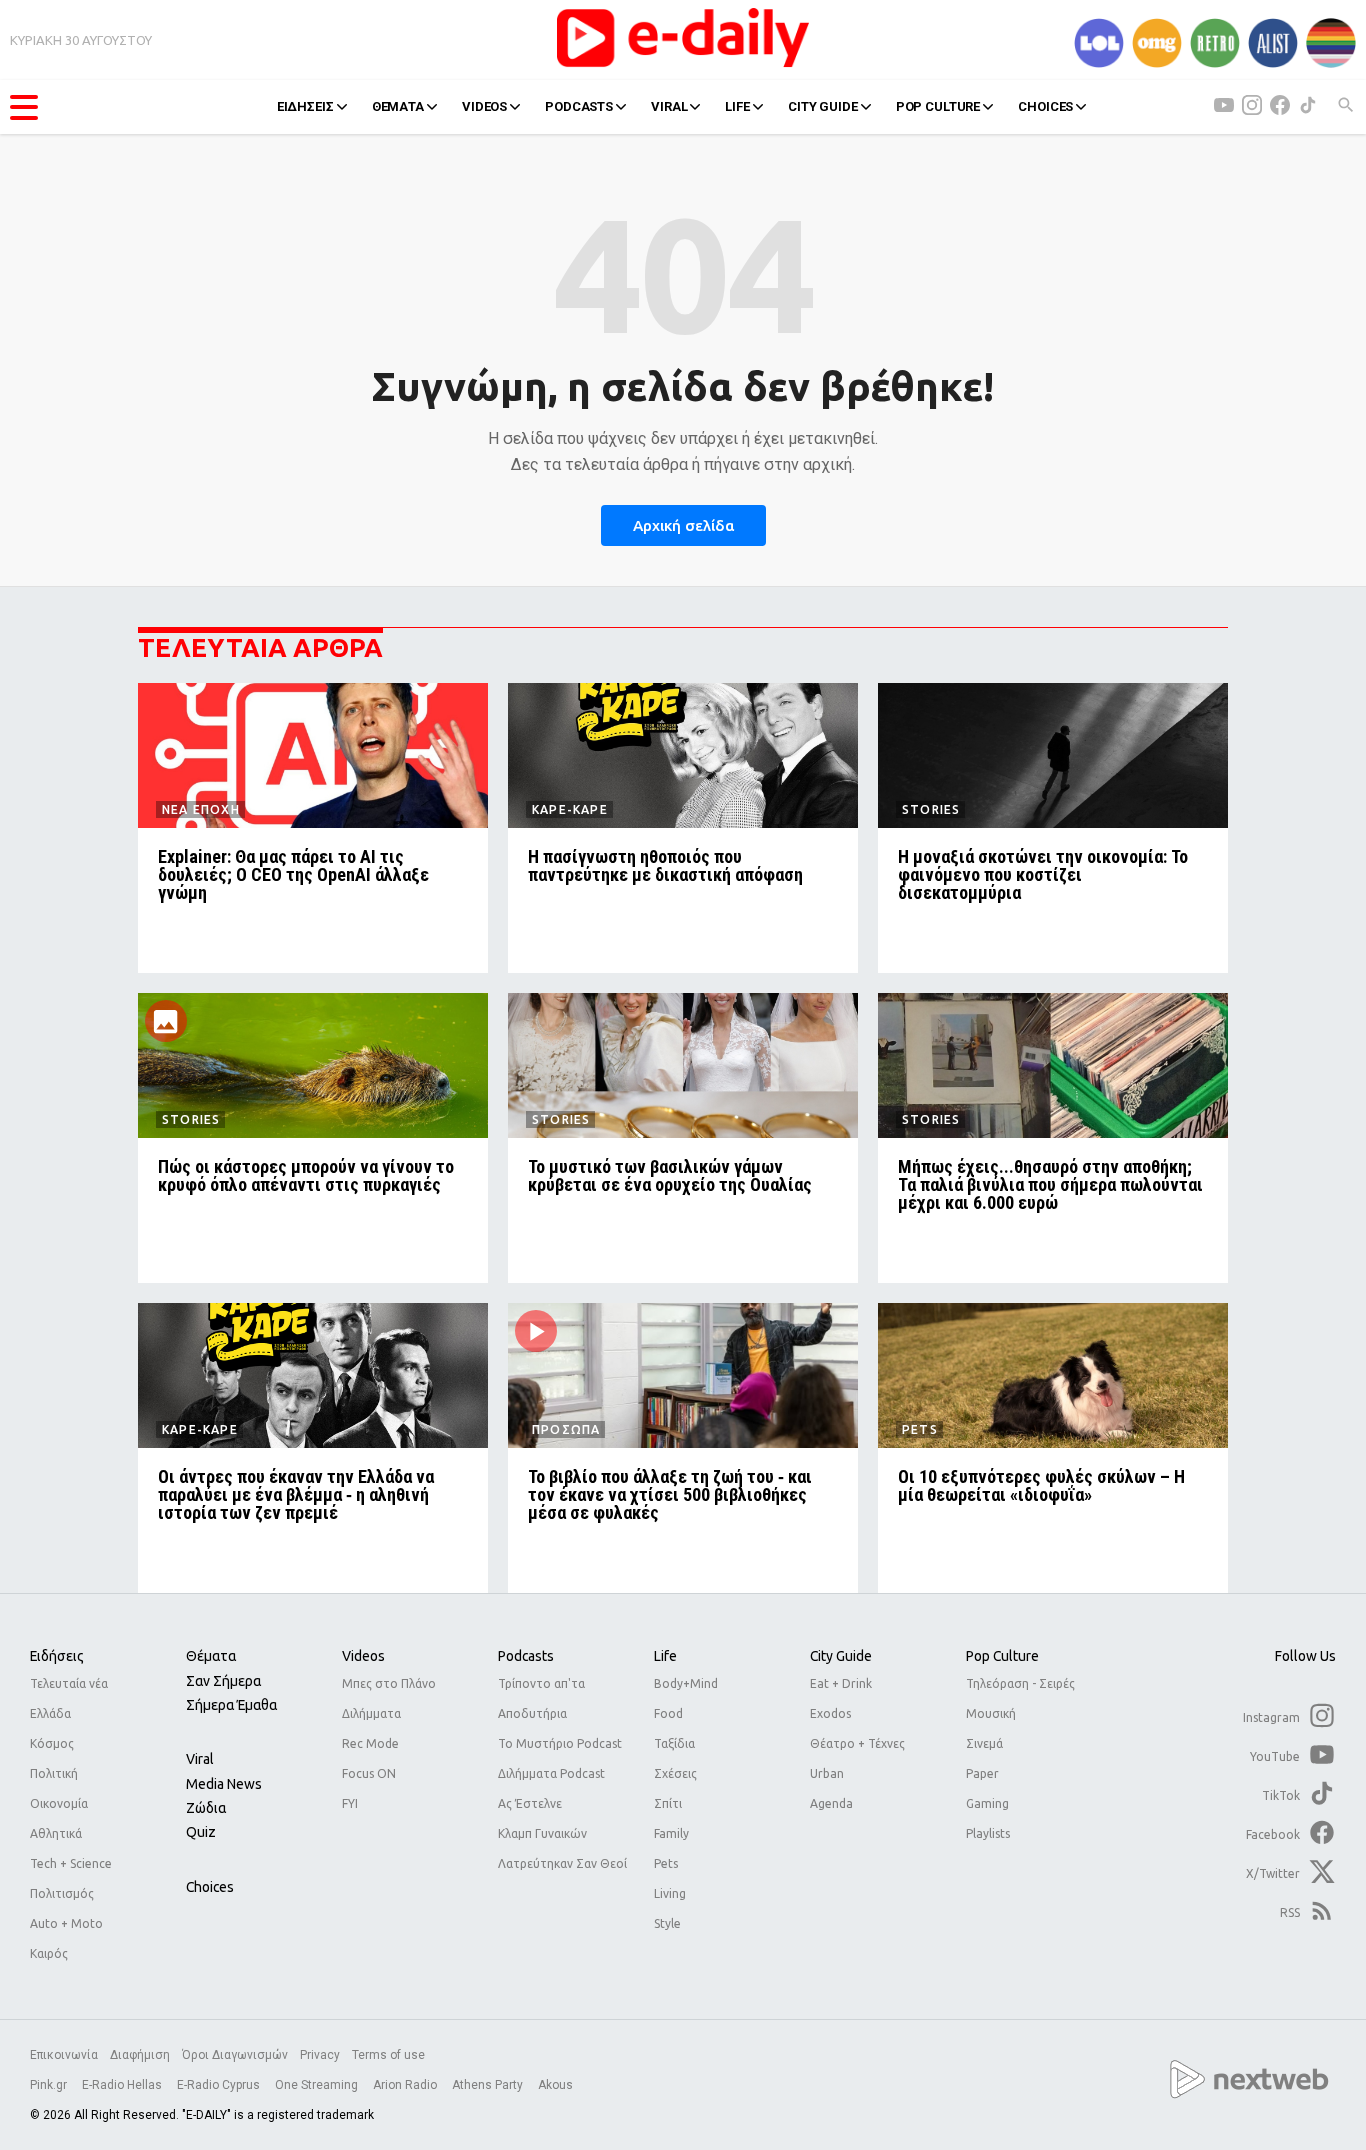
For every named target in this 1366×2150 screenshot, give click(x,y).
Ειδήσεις (57, 1656)
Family (671, 1833)
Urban (827, 1773)
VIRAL (669, 106)
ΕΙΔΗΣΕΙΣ (305, 106)
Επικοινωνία (64, 2055)
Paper (982, 1773)
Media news (224, 1784)
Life (665, 1656)
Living (670, 1893)
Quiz (201, 1832)
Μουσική (991, 1713)
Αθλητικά (56, 1833)
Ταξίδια (674, 1743)
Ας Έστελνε (530, 1803)
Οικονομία (59, 1803)
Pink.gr (50, 2085)
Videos (363, 1656)
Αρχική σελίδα (683, 525)
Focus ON (369, 1773)
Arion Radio (406, 2085)
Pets (666, 1863)
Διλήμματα (371, 1713)
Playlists (988, 1833)
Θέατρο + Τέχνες (857, 1743)
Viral (200, 1759)
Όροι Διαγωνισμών (235, 2055)
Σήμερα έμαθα (231, 1705)
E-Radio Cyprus (220, 2085)
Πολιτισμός (62, 1893)
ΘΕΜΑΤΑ (398, 106)
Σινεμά (984, 1743)
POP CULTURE (938, 106)
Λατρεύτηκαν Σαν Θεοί (562, 1863)
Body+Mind (686, 1683)
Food (668, 1713)
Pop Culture (1002, 1656)
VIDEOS (484, 106)
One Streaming (318, 2085)
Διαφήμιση (140, 2055)
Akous (555, 2085)
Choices (210, 1887)
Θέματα (211, 1656)
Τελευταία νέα (69, 1683)
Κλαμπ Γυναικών (542, 1833)
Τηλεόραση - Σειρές (1020, 1683)
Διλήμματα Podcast (551, 1773)
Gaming (987, 1803)
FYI (350, 1803)
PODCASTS (579, 106)
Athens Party (489, 2085)
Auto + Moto (66, 1923)
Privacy (320, 2055)
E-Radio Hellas (123, 2085)
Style (667, 1923)
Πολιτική (54, 1773)
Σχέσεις (675, 1773)
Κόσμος (52, 1743)
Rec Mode (370, 1743)
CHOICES (1045, 106)
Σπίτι (668, 1803)
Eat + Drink (841, 1683)
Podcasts (526, 1656)
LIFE (737, 106)
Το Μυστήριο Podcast (560, 1743)
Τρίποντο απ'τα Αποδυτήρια (541, 1698)
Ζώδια (206, 1808)
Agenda (831, 1803)
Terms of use (388, 2055)
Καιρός (49, 1953)
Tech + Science (71, 1863)
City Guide (841, 1656)
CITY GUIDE (823, 106)
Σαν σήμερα (223, 1681)
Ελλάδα (50, 1713)
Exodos (830, 1713)
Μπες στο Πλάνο (389, 1683)
